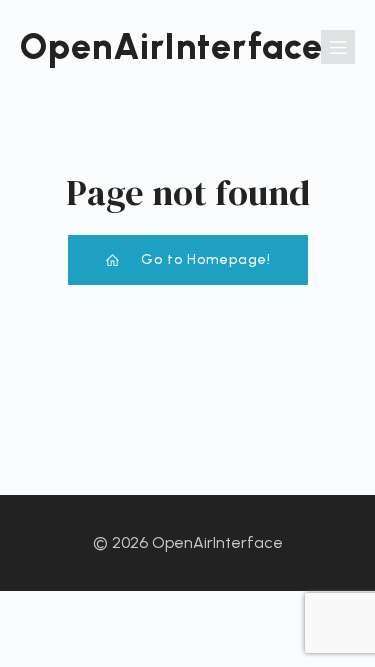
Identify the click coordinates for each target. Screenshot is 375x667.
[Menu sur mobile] (338, 47)
